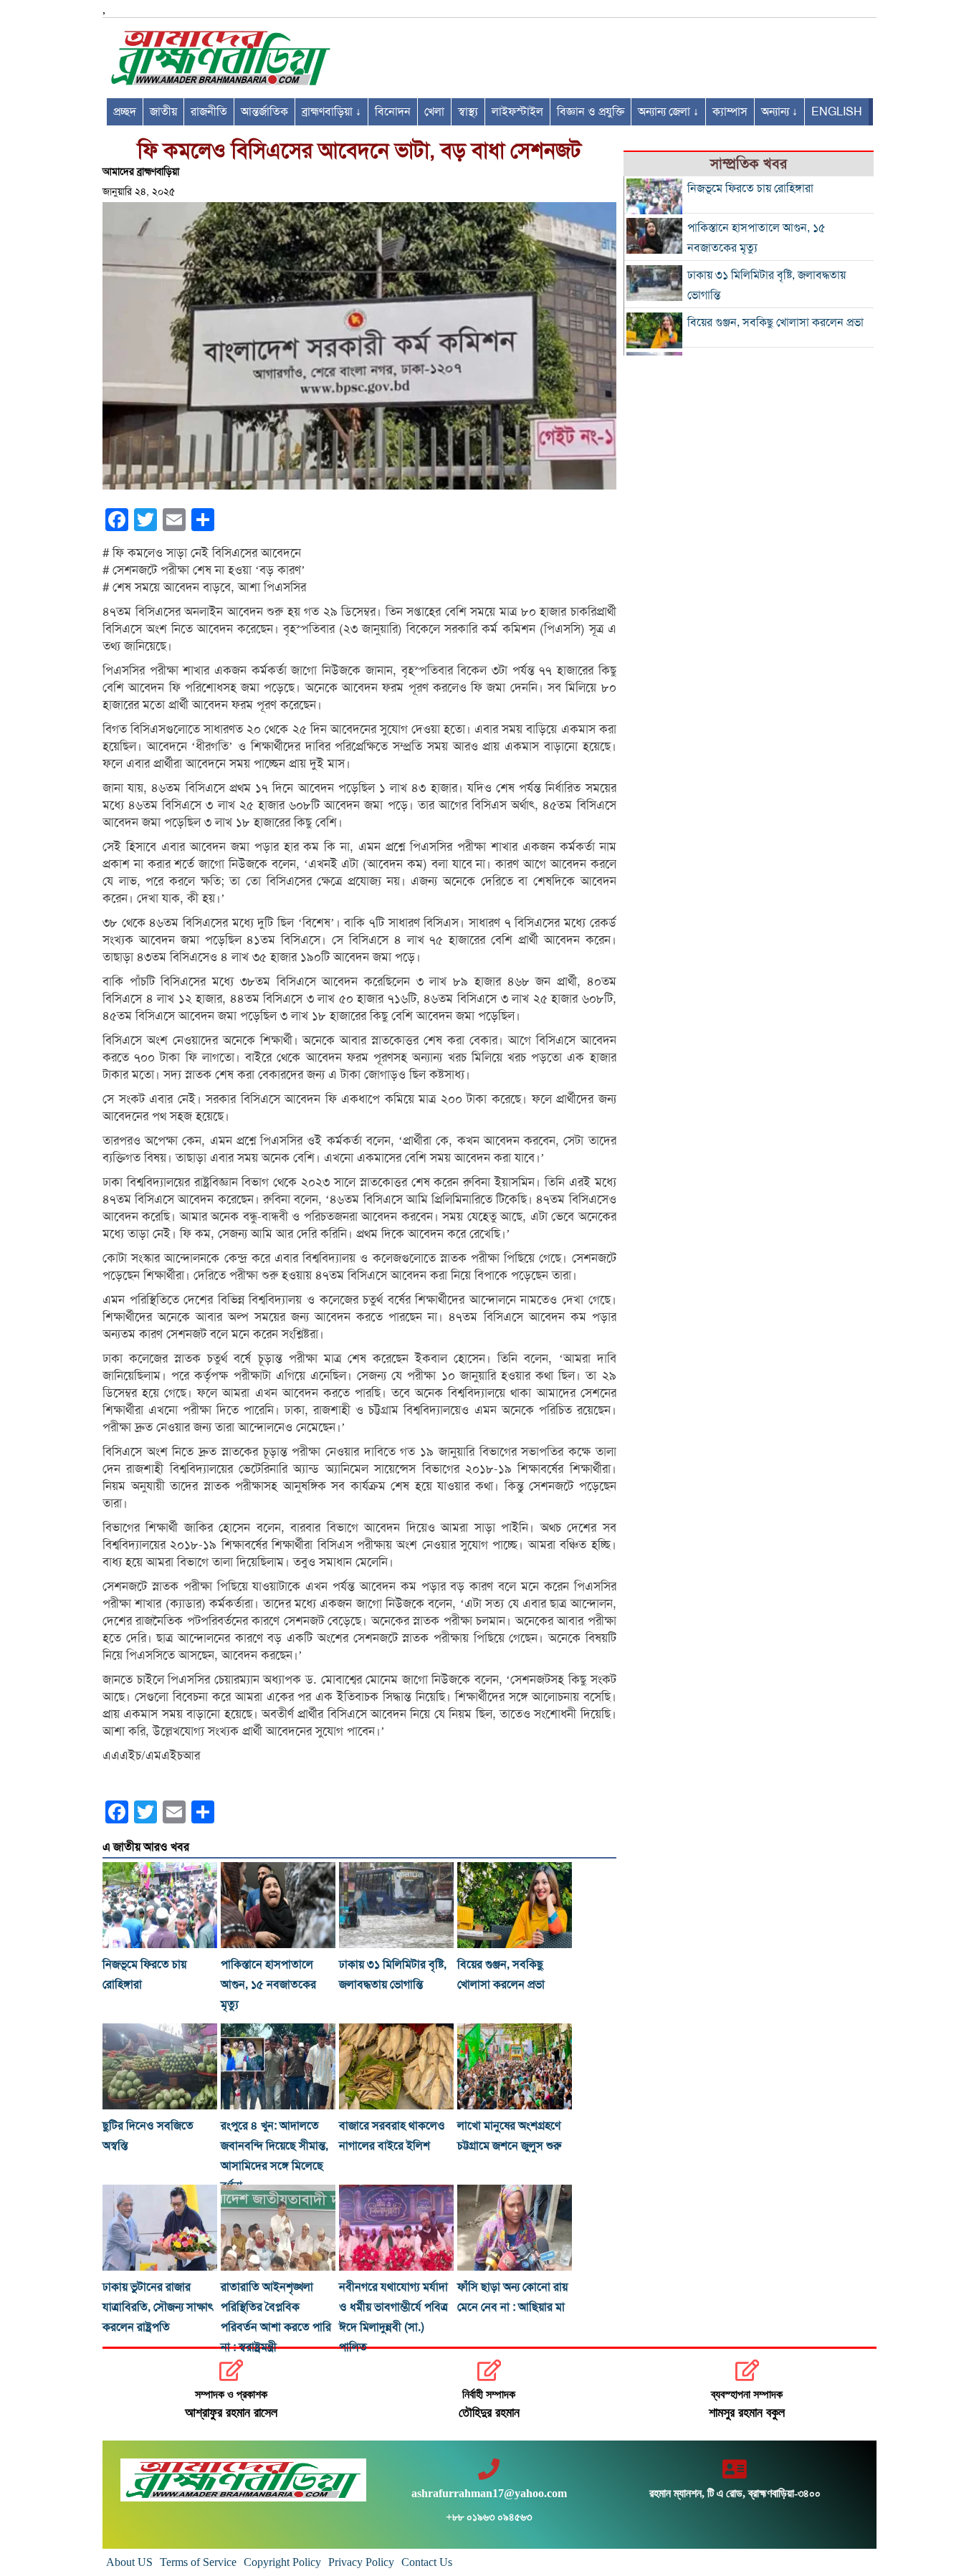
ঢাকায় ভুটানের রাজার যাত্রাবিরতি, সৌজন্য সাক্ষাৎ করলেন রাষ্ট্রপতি (158, 2307)
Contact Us (427, 2562)
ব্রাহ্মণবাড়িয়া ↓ (331, 112)
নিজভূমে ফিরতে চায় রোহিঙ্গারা (750, 189)
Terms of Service (198, 2562)
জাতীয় (163, 112)
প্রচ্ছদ (125, 112)
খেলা (434, 112)
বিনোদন (393, 112)
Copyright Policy (282, 2562)
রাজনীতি (209, 112)
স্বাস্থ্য (468, 112)
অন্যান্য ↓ (779, 112)
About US (129, 2562)
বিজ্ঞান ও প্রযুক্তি (591, 112)
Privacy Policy (361, 2562)
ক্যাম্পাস (730, 112)
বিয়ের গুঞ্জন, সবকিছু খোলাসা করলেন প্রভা (775, 323)
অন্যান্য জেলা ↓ (668, 112)
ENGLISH (837, 112)
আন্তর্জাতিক (264, 112)
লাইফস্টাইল (517, 112)
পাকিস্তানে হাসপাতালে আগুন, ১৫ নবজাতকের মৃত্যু (268, 1985)
